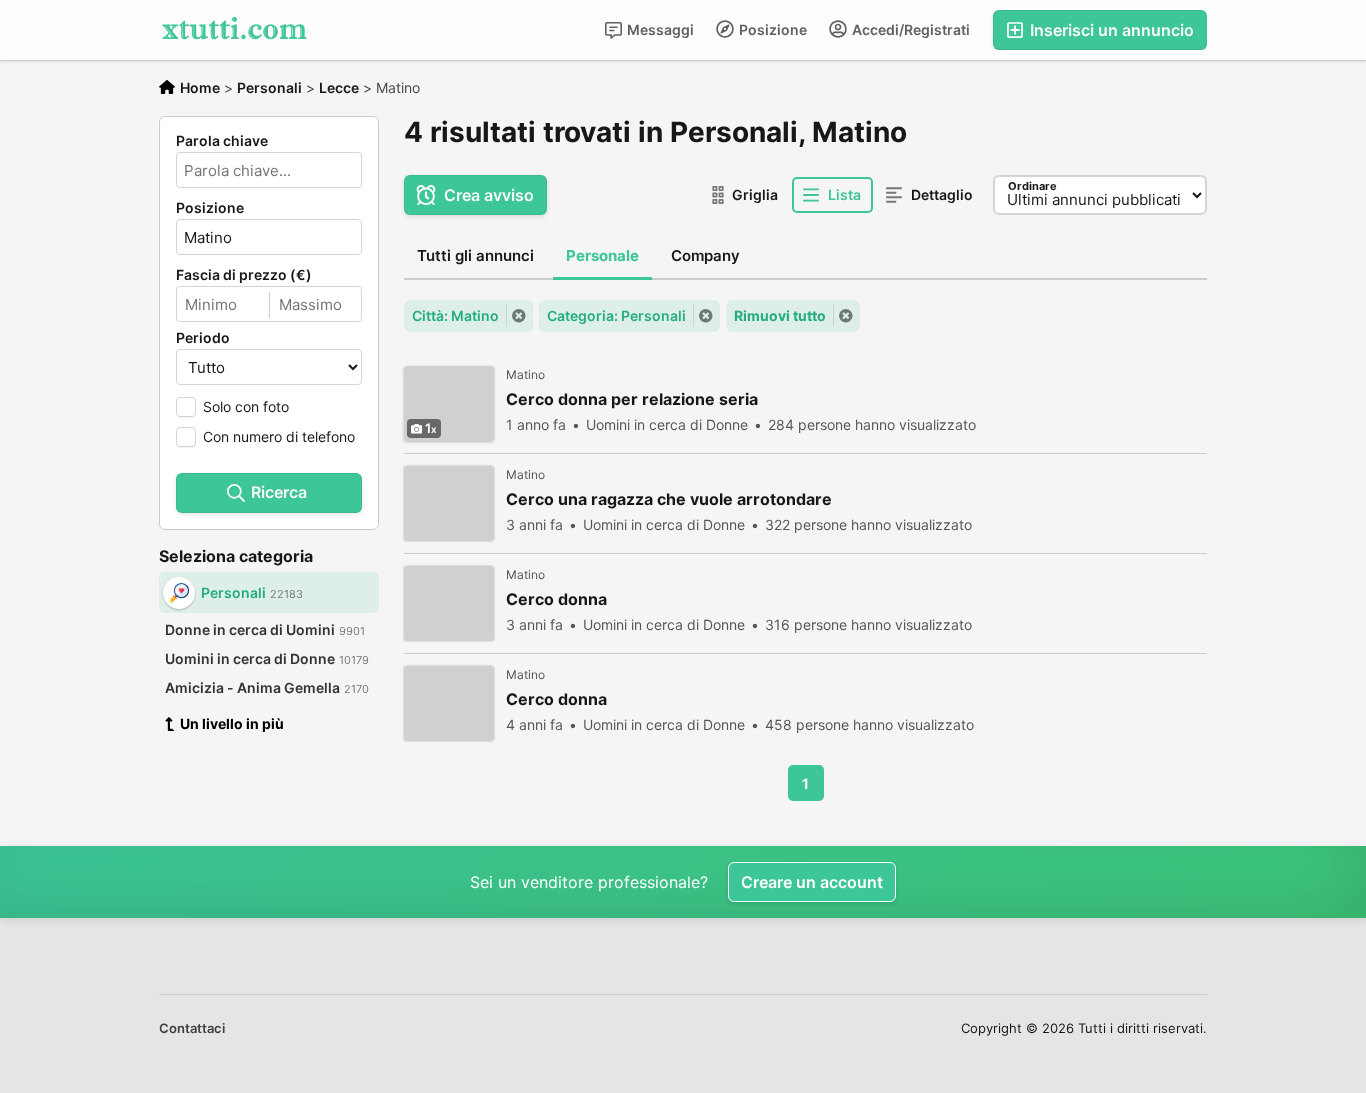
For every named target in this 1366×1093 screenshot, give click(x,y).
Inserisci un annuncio (1110, 30)
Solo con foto (246, 406)
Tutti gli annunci (475, 255)
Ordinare (1032, 186)
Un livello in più (232, 723)
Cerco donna (556, 599)
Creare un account (812, 882)
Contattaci (192, 1028)
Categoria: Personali (616, 315)
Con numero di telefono (279, 436)
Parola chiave (222, 141)
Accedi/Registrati (909, 29)
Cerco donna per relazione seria (632, 399)
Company (705, 255)
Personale (602, 255)
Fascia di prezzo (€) (244, 275)
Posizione (771, 29)
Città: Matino (455, 315)
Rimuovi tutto (780, 315)
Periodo (203, 338)
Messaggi (659, 29)
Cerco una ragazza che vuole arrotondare (669, 499)
